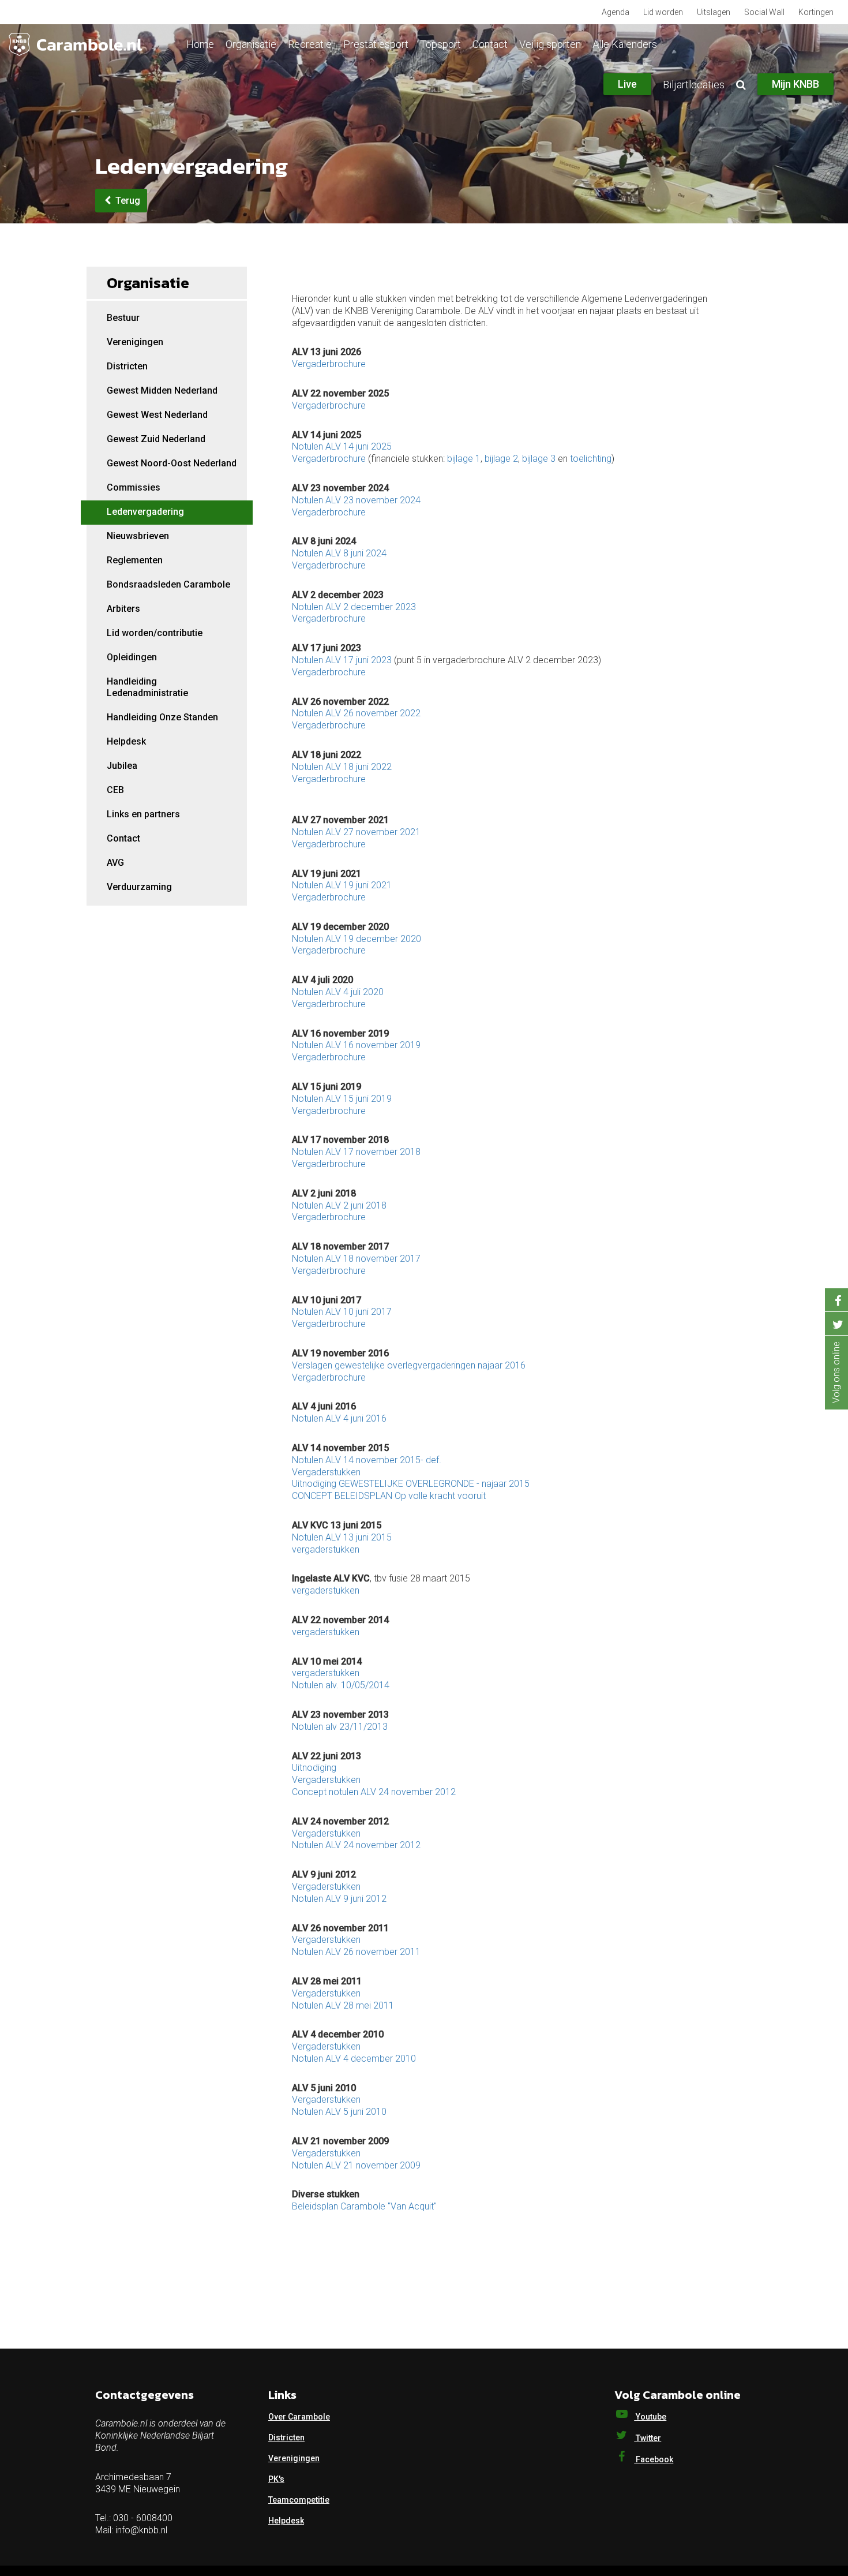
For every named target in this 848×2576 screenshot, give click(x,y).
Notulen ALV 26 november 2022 (356, 713)
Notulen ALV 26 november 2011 (356, 1952)
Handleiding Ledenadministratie (147, 687)
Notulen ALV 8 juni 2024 (339, 553)
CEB (115, 790)
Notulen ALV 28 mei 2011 (343, 2005)
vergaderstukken (326, 1549)
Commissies (134, 487)
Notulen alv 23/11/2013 (340, 1727)
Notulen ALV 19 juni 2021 (342, 885)
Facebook (654, 2459)
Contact (490, 44)
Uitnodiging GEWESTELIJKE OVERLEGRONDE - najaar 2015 (411, 1484)
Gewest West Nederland (157, 415)
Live (627, 84)
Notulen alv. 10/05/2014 (341, 1685)
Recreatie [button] (310, 44)
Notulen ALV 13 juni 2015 (342, 1537)
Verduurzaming (139, 887)
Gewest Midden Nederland (162, 390)
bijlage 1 (464, 459)
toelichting (591, 459)
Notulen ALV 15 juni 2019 (342, 1099)
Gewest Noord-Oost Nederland (172, 463)
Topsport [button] (440, 44)
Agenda (616, 12)
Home (200, 44)
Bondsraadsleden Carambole (168, 584)
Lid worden (663, 12)
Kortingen (816, 12)
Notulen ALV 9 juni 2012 (339, 1899)
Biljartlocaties (694, 85)
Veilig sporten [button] (550, 44)
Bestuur (123, 318)
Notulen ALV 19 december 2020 (357, 939)
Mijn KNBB (796, 84)
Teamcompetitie (299, 2500)
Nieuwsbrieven (138, 536)
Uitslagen (714, 12)
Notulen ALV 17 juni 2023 (342, 660)
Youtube (650, 2417)
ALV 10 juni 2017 (357, 1312)
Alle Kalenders (625, 44)
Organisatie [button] (251, 44)
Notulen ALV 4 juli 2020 (338, 992)
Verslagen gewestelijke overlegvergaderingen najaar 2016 (409, 1365)
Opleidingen (132, 657)
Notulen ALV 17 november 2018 (356, 1152)
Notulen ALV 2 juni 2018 (339, 1205)
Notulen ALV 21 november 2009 (356, 2165)
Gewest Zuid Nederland (156, 439)
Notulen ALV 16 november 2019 (356, 1045)
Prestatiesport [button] (376, 44)
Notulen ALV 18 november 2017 (356, 1259)
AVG (115, 863)
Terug (127, 201)
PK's (276, 2479)
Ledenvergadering (145, 512)
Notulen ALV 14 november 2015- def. (367, 1460)
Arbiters (123, 609)
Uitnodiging (314, 1768)
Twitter (648, 2438)
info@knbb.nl (141, 2530)
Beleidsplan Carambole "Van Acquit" (364, 2206)
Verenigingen (135, 342)
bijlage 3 (539, 459)
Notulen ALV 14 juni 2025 (342, 446)
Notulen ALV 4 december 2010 (354, 2059)
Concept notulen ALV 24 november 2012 (374, 1792)
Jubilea (122, 766)
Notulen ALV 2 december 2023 (354, 607)
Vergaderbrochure (329, 364)
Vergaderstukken (326, 1472)
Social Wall (764, 12)
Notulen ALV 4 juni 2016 (339, 1418)
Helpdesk (126, 741)
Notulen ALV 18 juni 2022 (342, 767)
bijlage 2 (501, 459)
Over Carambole (299, 2417)
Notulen (307, 1312)
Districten (127, 366)
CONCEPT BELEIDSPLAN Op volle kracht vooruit (389, 1496)
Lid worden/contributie (155, 633)
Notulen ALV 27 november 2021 (356, 832)
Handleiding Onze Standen (162, 717)
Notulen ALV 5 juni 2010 (339, 2112)
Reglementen (135, 560)
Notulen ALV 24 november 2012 (356, 1845)
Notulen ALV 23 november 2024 (356, 500)
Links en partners (143, 814)
